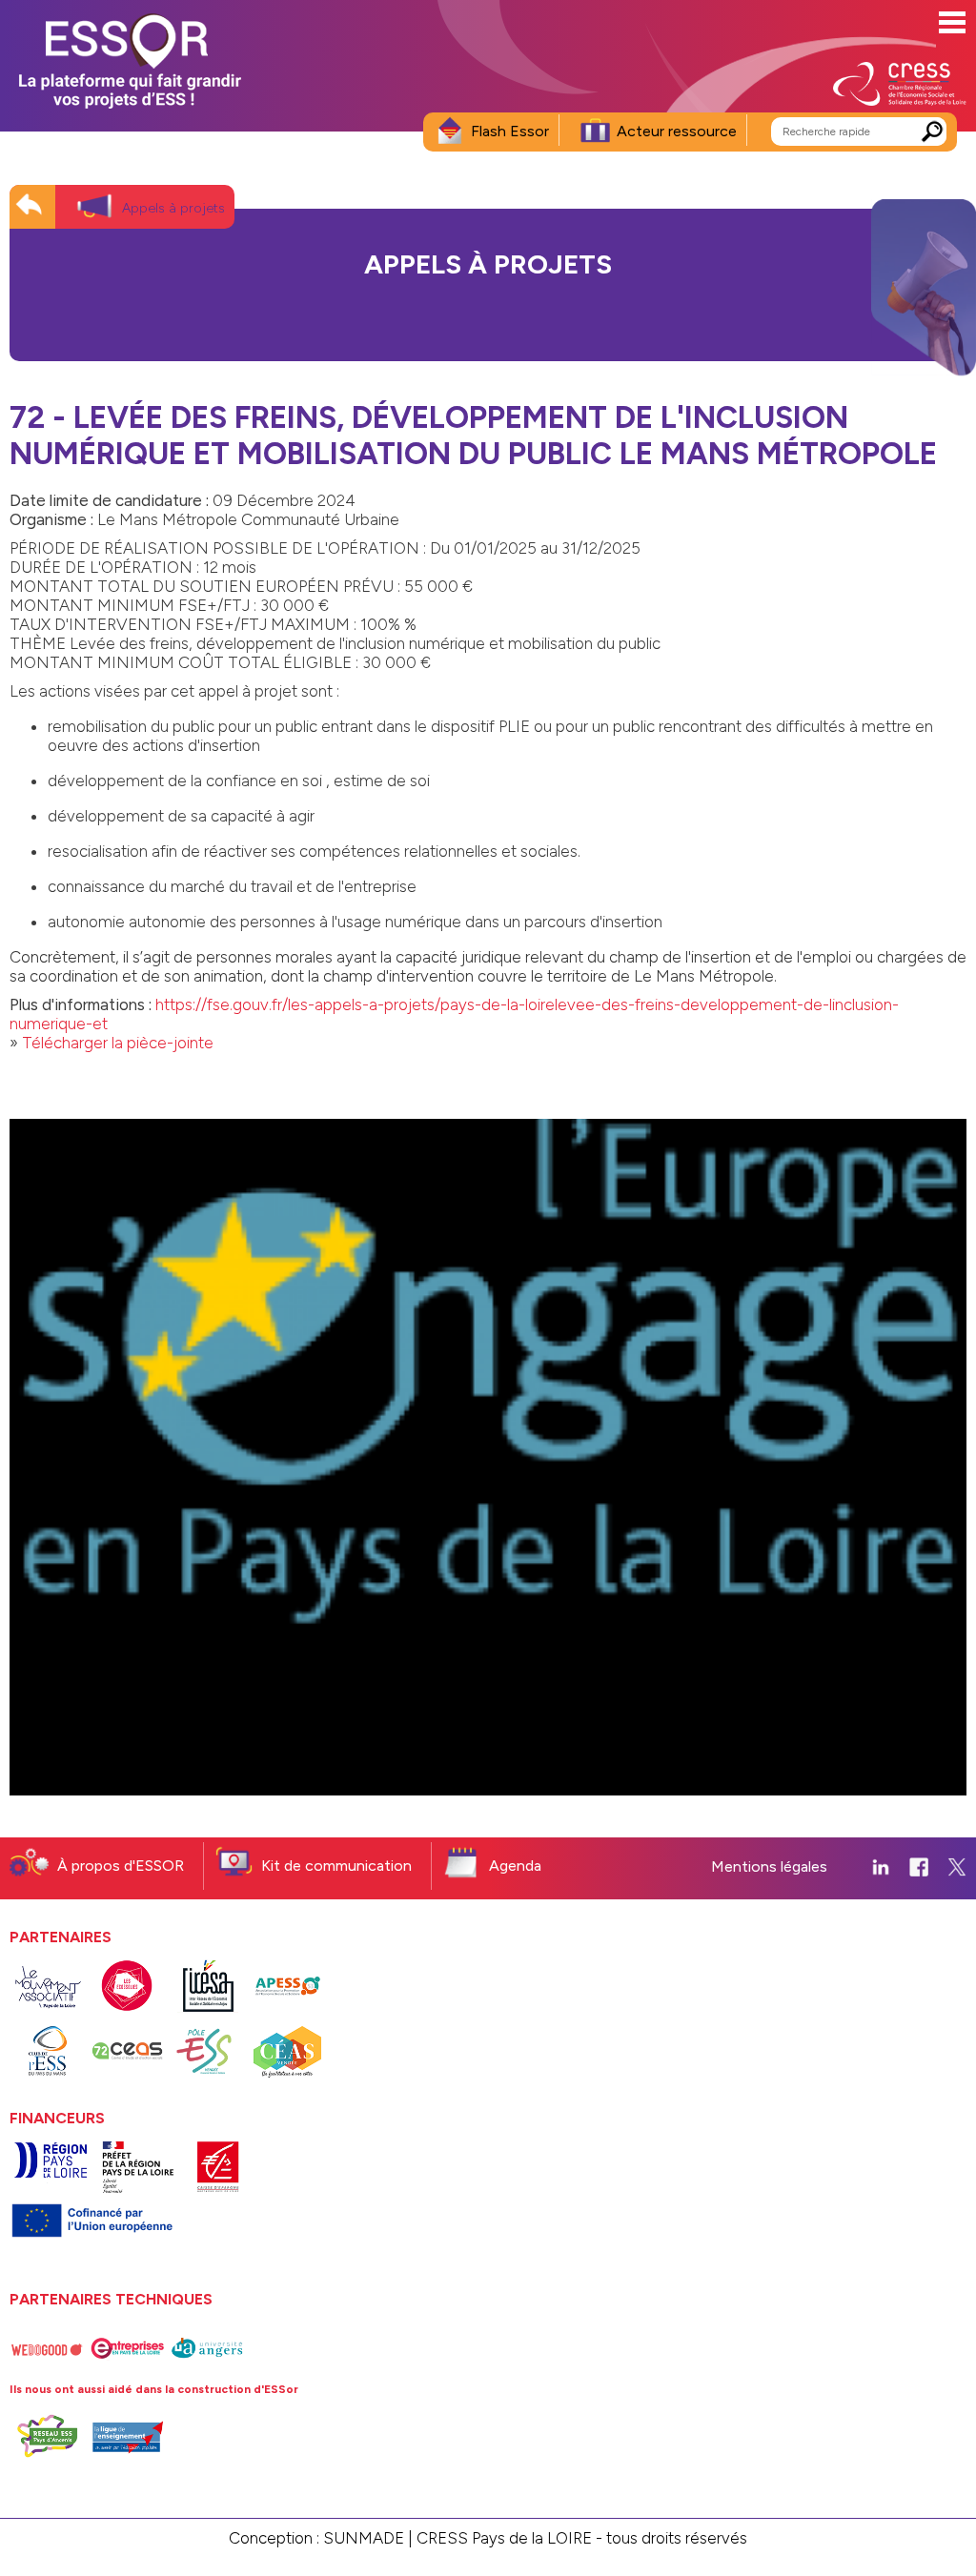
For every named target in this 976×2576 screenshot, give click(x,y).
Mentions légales (769, 1866)
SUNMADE (364, 2538)
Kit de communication (336, 1866)
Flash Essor (510, 131)
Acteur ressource (677, 131)
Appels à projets (173, 208)
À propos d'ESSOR (121, 1866)
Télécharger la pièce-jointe (118, 1043)
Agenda (515, 1866)
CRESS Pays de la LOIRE (504, 2538)
